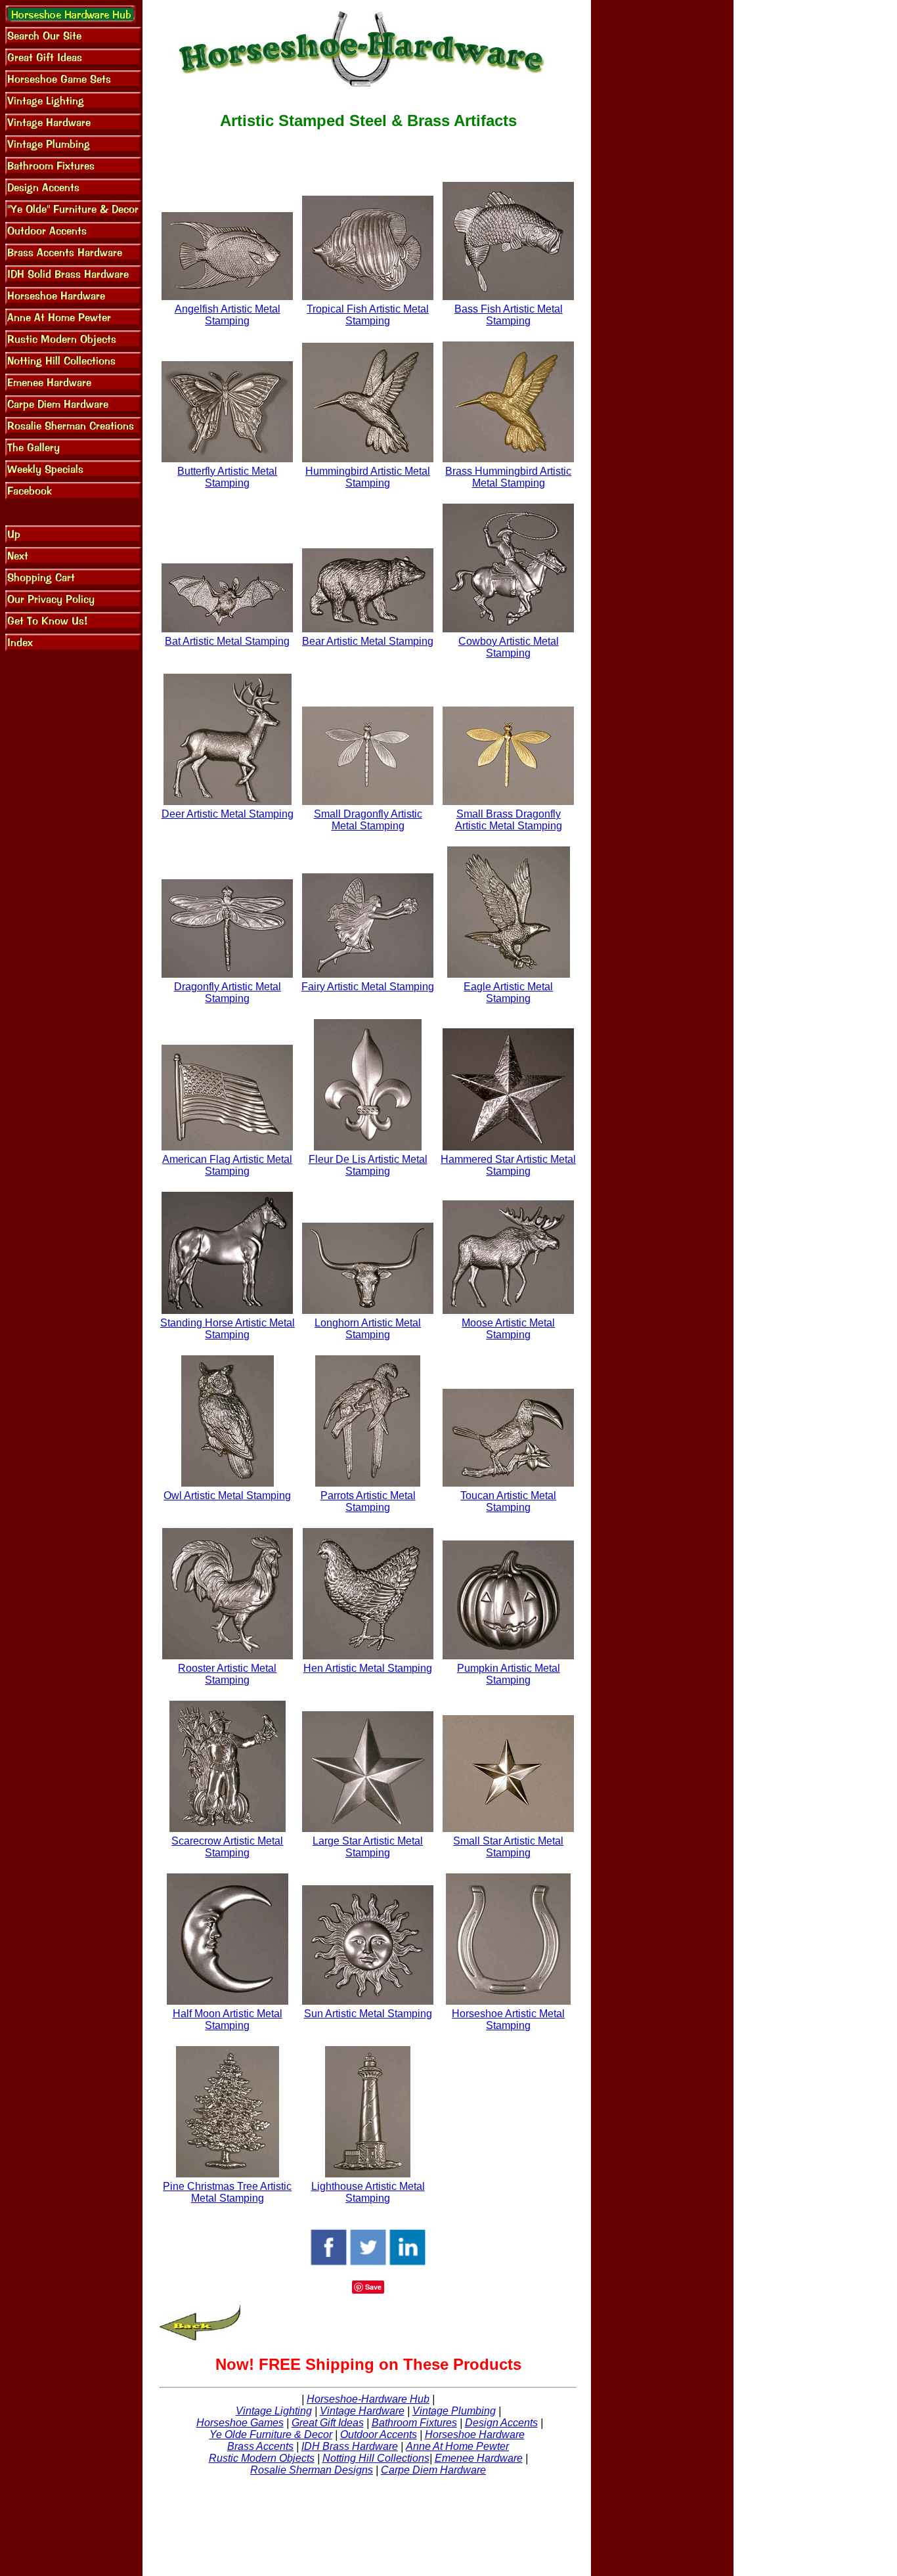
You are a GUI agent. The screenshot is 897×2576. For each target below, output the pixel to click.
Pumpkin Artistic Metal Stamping (509, 1674)
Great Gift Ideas (328, 2423)
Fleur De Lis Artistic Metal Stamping (368, 1165)
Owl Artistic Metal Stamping (227, 1495)
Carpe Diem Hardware (433, 2470)
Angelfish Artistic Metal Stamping (228, 315)
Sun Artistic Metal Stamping (368, 2014)
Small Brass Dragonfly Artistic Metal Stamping (509, 820)
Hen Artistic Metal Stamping (368, 1668)
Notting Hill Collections (376, 2458)
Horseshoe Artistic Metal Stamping (508, 2019)
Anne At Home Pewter (457, 2446)
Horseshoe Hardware (475, 2434)
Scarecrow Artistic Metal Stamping (227, 1847)
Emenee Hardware (479, 2458)
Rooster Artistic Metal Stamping (227, 1674)
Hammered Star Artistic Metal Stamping (508, 1165)
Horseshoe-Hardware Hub (368, 2399)
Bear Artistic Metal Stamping (368, 641)
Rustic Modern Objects (262, 2458)
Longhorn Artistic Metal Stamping (368, 1329)
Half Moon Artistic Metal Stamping (228, 2019)
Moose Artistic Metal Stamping (508, 1329)
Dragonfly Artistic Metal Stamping (228, 993)
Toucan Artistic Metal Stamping (508, 1501)
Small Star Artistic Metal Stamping (508, 1847)
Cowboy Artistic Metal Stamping (509, 647)
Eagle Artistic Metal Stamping (508, 993)
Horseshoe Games (240, 2423)
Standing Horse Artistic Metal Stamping (228, 1329)
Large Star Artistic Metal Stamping (368, 1847)
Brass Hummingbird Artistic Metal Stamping (508, 477)
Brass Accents (260, 2446)
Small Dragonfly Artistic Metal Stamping (368, 820)
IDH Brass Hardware (350, 2446)
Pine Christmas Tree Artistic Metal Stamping (227, 2192)
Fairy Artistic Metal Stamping (368, 987)
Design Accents (501, 2423)
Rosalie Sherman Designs (312, 2470)
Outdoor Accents (379, 2434)
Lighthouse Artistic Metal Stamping (368, 2192)
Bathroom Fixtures (414, 2423)
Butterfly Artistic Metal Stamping (227, 477)
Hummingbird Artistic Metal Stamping (368, 477)
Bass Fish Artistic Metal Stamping (509, 315)
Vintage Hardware (362, 2411)
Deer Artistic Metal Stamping (228, 814)
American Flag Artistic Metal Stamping (227, 1165)
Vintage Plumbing (454, 2411)
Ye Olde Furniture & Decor (271, 2434)
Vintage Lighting (274, 2411)
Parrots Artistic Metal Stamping (368, 1501)
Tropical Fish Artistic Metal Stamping (368, 315)
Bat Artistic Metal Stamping (227, 641)
